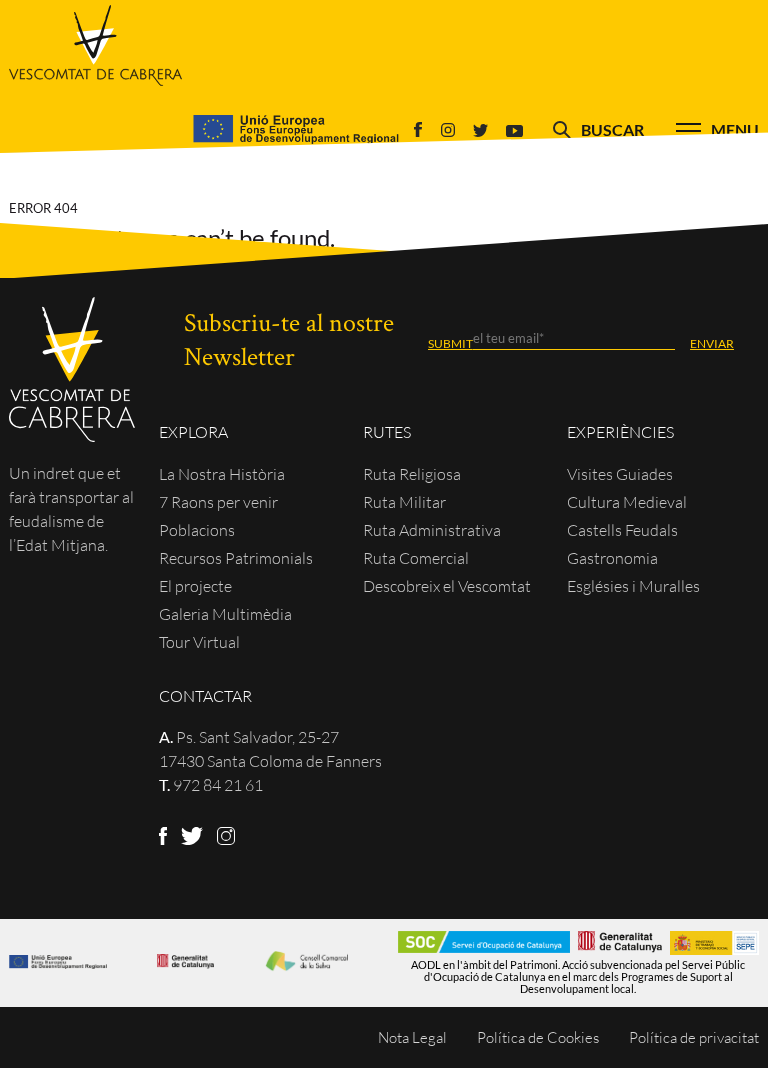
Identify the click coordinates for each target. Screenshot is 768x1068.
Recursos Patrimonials (236, 558)
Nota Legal (412, 1037)
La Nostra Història (222, 474)
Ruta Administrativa (432, 530)
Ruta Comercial (416, 558)
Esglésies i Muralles (633, 586)
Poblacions (197, 530)
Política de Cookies (538, 1037)
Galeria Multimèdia (225, 614)
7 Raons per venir (218, 502)
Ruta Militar (404, 502)
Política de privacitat (694, 1037)
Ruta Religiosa (412, 474)
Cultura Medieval (627, 502)
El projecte (195, 586)
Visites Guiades (620, 474)
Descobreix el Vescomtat (447, 586)
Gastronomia (612, 558)
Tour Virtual (199, 642)
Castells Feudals (622, 530)
